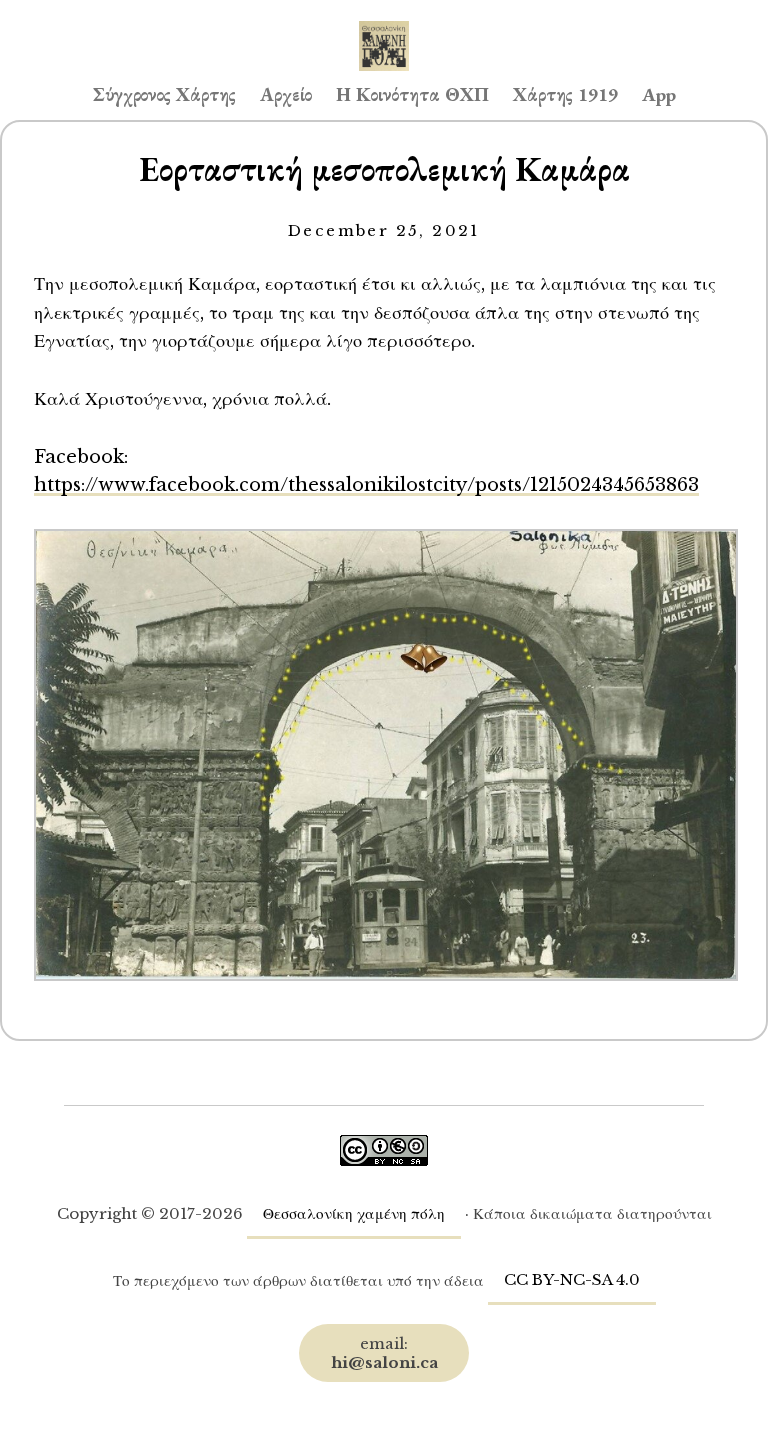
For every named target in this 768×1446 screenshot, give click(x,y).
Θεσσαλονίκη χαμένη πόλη (354, 1213)
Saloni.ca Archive (384, 26)
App (659, 94)
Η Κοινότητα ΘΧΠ (412, 94)
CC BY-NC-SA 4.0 (572, 1279)
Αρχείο (286, 94)
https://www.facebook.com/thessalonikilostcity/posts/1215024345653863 (366, 484)
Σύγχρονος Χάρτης (164, 94)
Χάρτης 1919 (565, 94)
